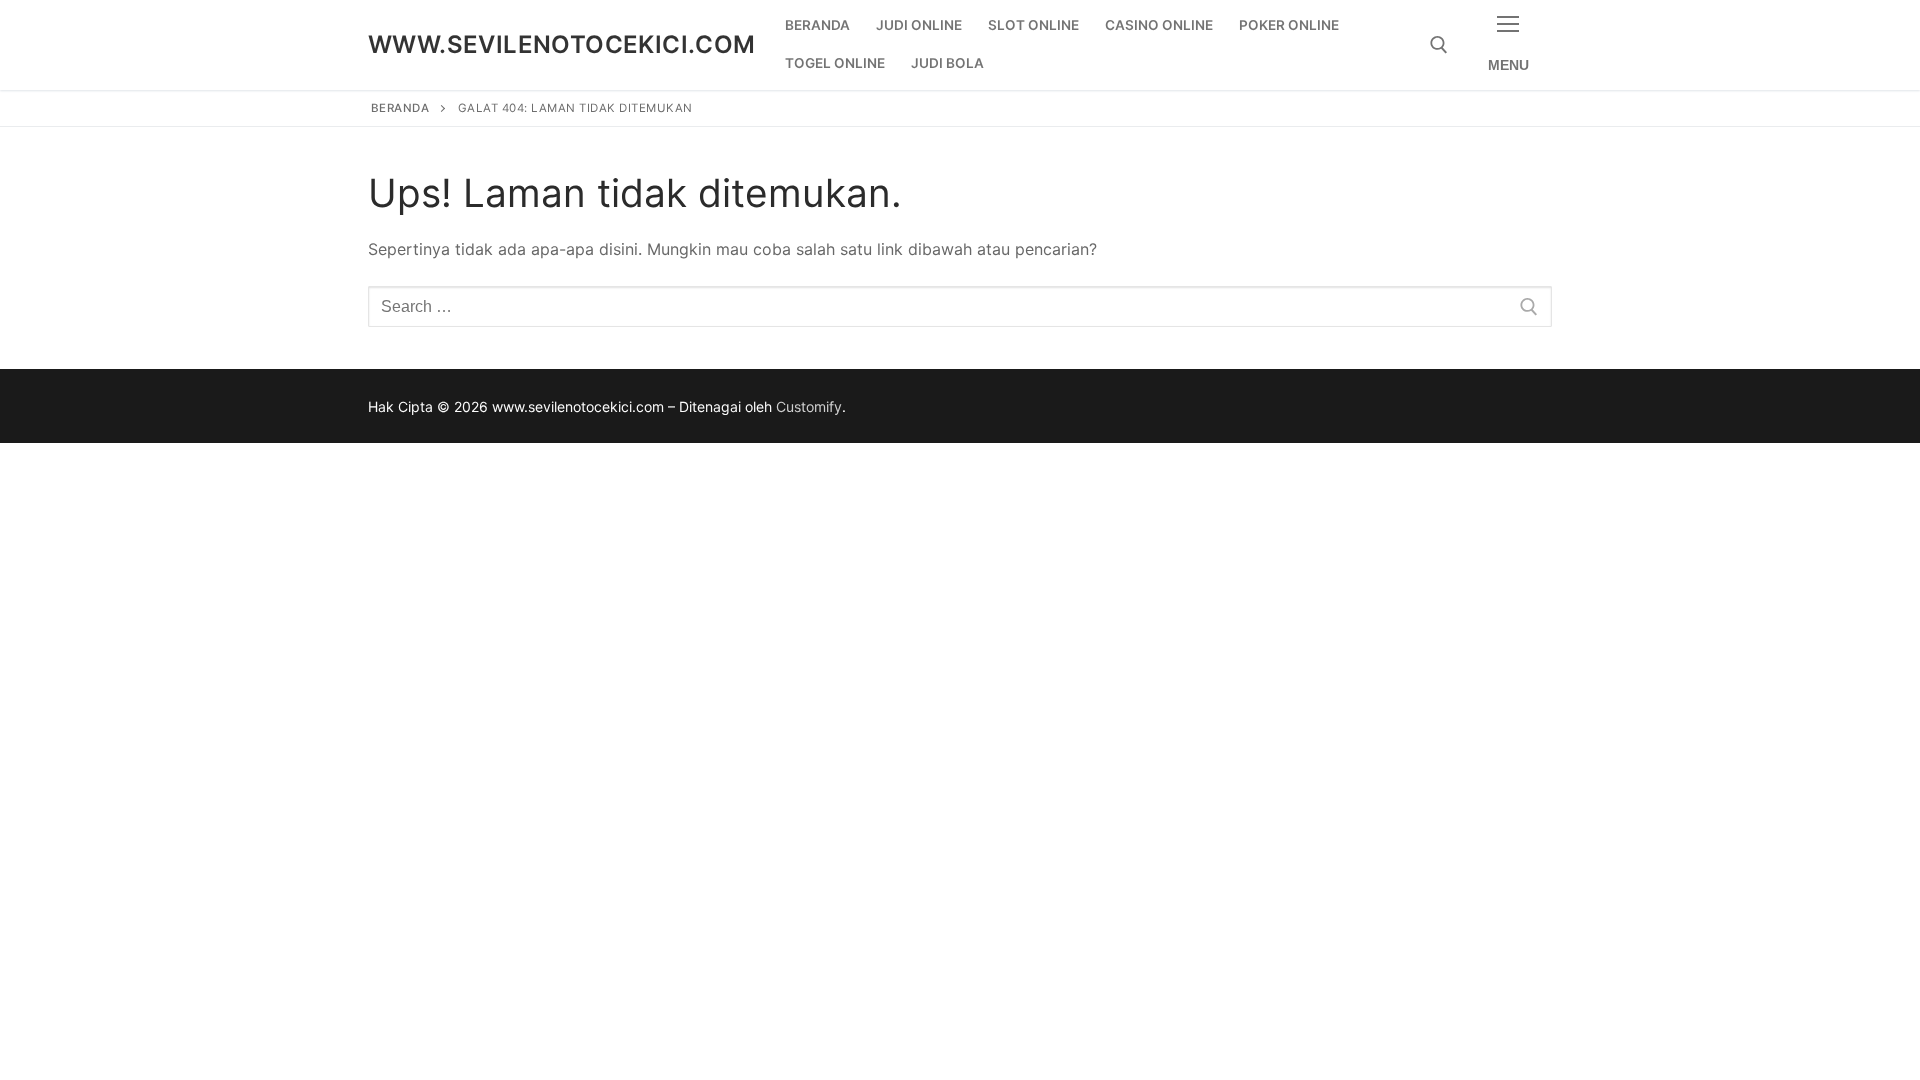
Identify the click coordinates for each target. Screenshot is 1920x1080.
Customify (809, 406)
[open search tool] (1439, 45)
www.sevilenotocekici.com (562, 44)
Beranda (400, 108)
